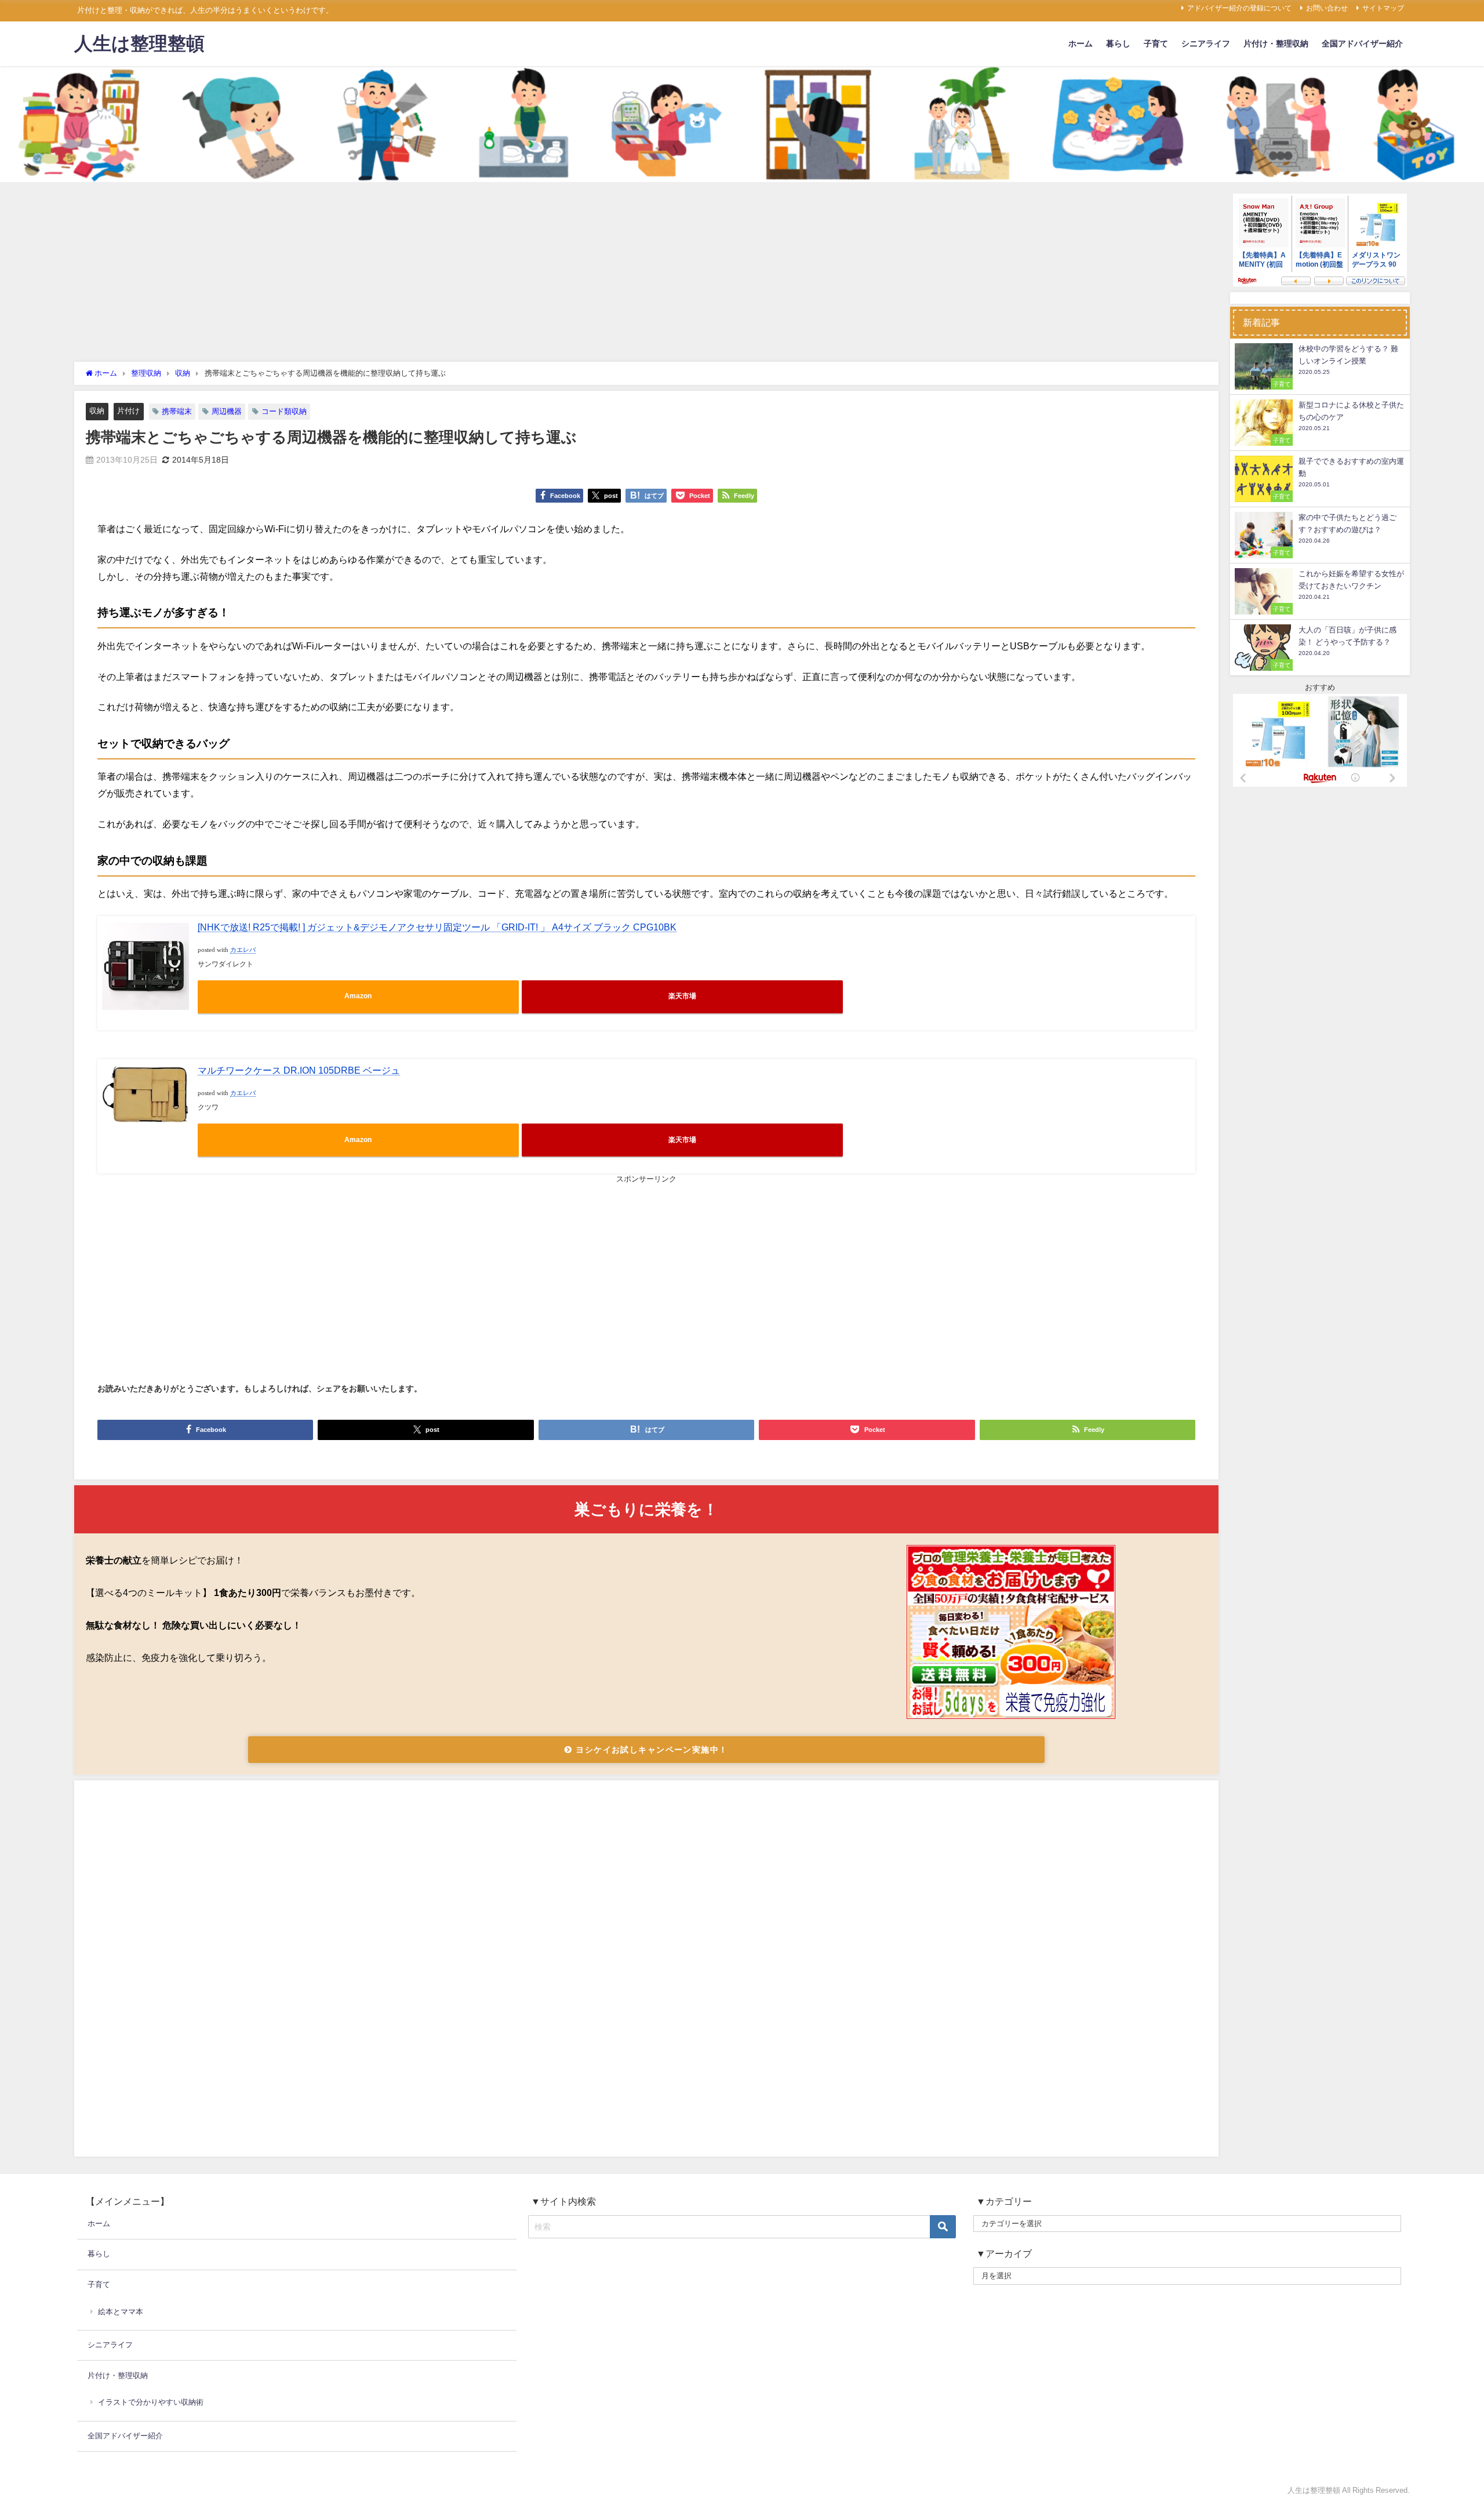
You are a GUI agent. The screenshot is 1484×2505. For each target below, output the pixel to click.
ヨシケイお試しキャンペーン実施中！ (650, 1750)
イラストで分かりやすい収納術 (151, 2402)
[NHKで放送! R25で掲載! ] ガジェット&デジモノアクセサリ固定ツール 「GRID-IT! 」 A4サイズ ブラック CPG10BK (437, 927)
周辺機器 (227, 411)
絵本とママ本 (121, 2312)
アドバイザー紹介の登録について (1239, 8)
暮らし (1118, 43)
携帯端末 (177, 411)
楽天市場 (682, 996)
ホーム (1081, 43)
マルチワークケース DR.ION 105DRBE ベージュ (299, 1070)
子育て (1156, 43)
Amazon (358, 996)
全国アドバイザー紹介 (1362, 43)
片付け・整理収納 (1276, 43)
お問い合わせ (1327, 8)
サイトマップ (1383, 8)
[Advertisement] (646, 275)
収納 (97, 411)
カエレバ (243, 950)
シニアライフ (1206, 43)
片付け (128, 411)
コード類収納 (284, 411)
